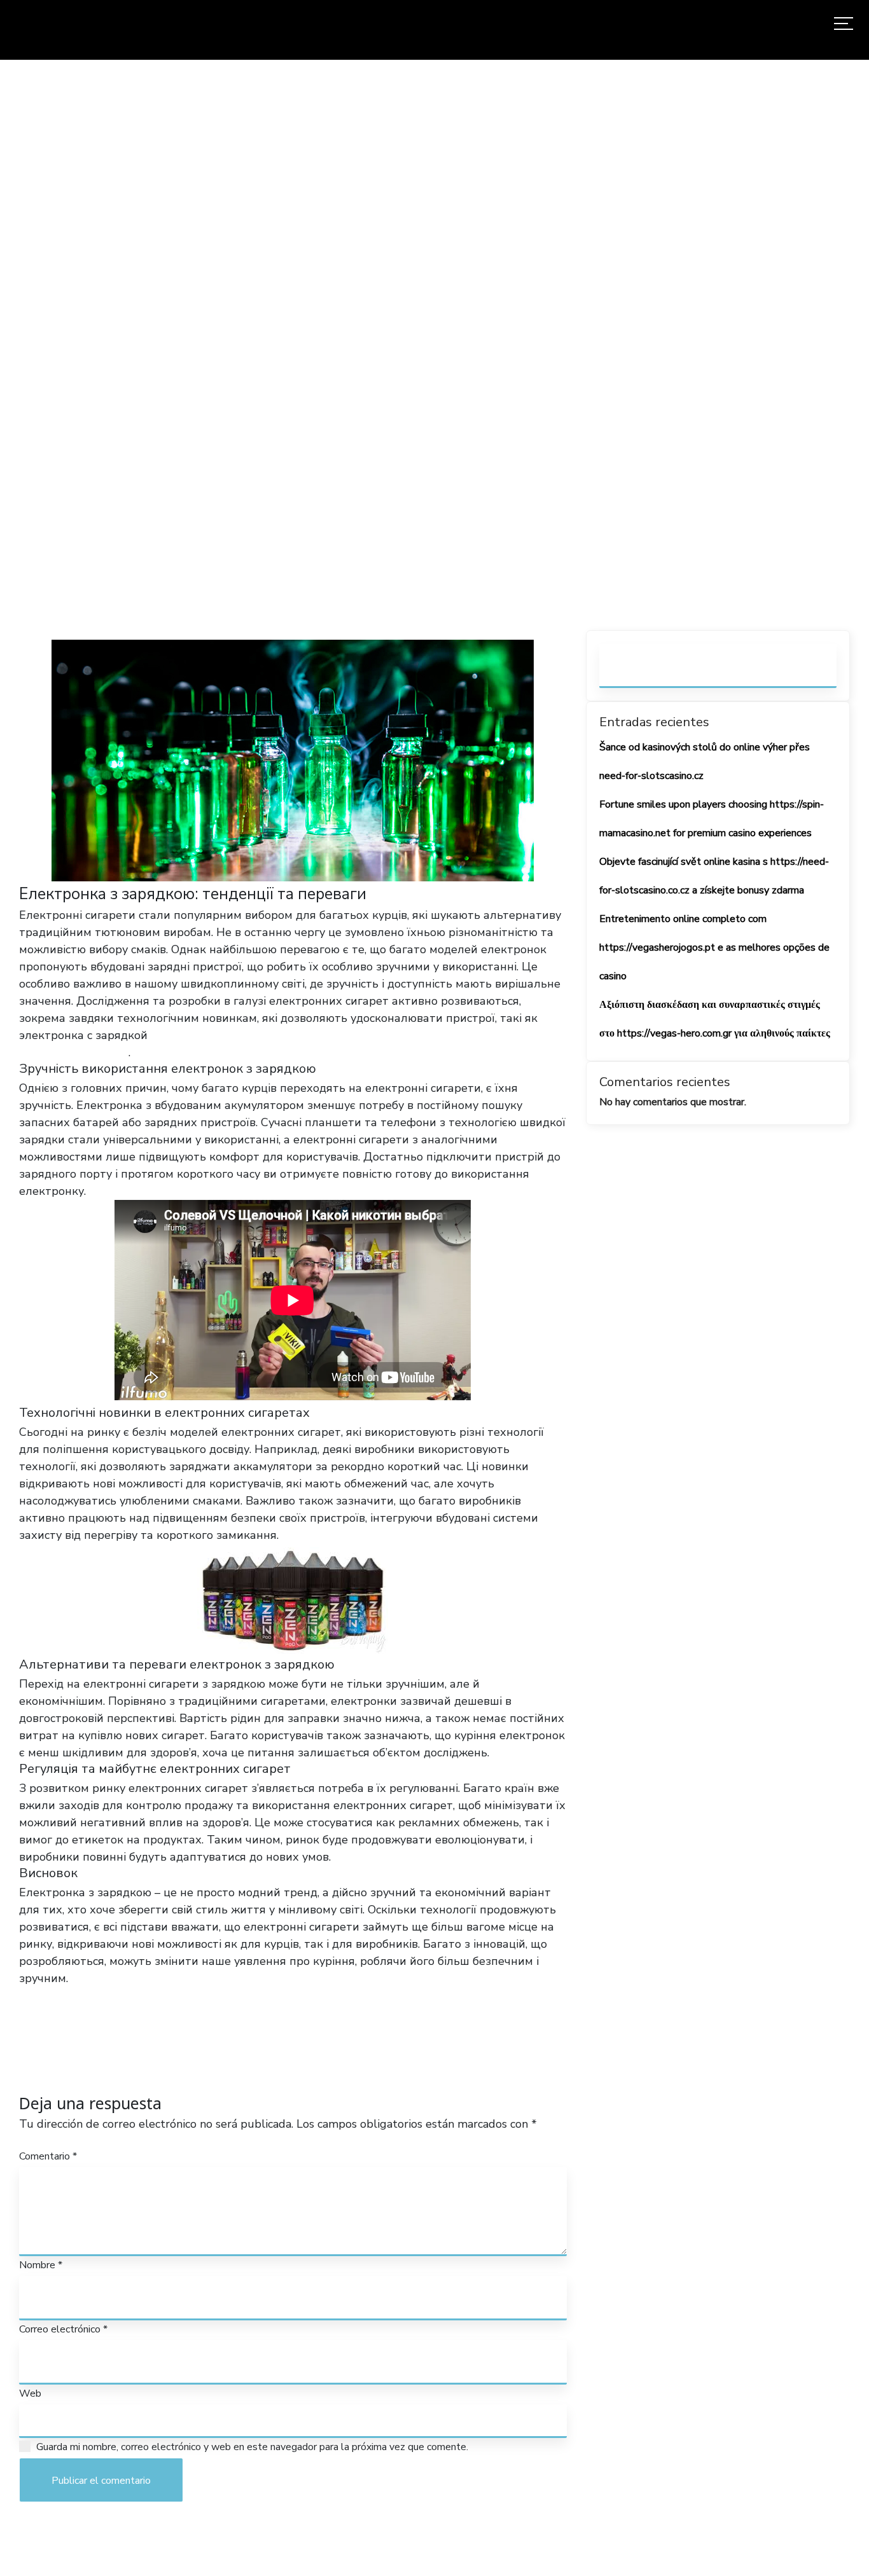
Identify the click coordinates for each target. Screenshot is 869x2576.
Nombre (41, 2265)
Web (30, 2393)
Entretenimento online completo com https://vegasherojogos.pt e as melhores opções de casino (714, 947)
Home (283, 345)
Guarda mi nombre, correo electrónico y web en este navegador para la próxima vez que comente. (252, 2447)
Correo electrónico (63, 2329)
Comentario (48, 2156)
